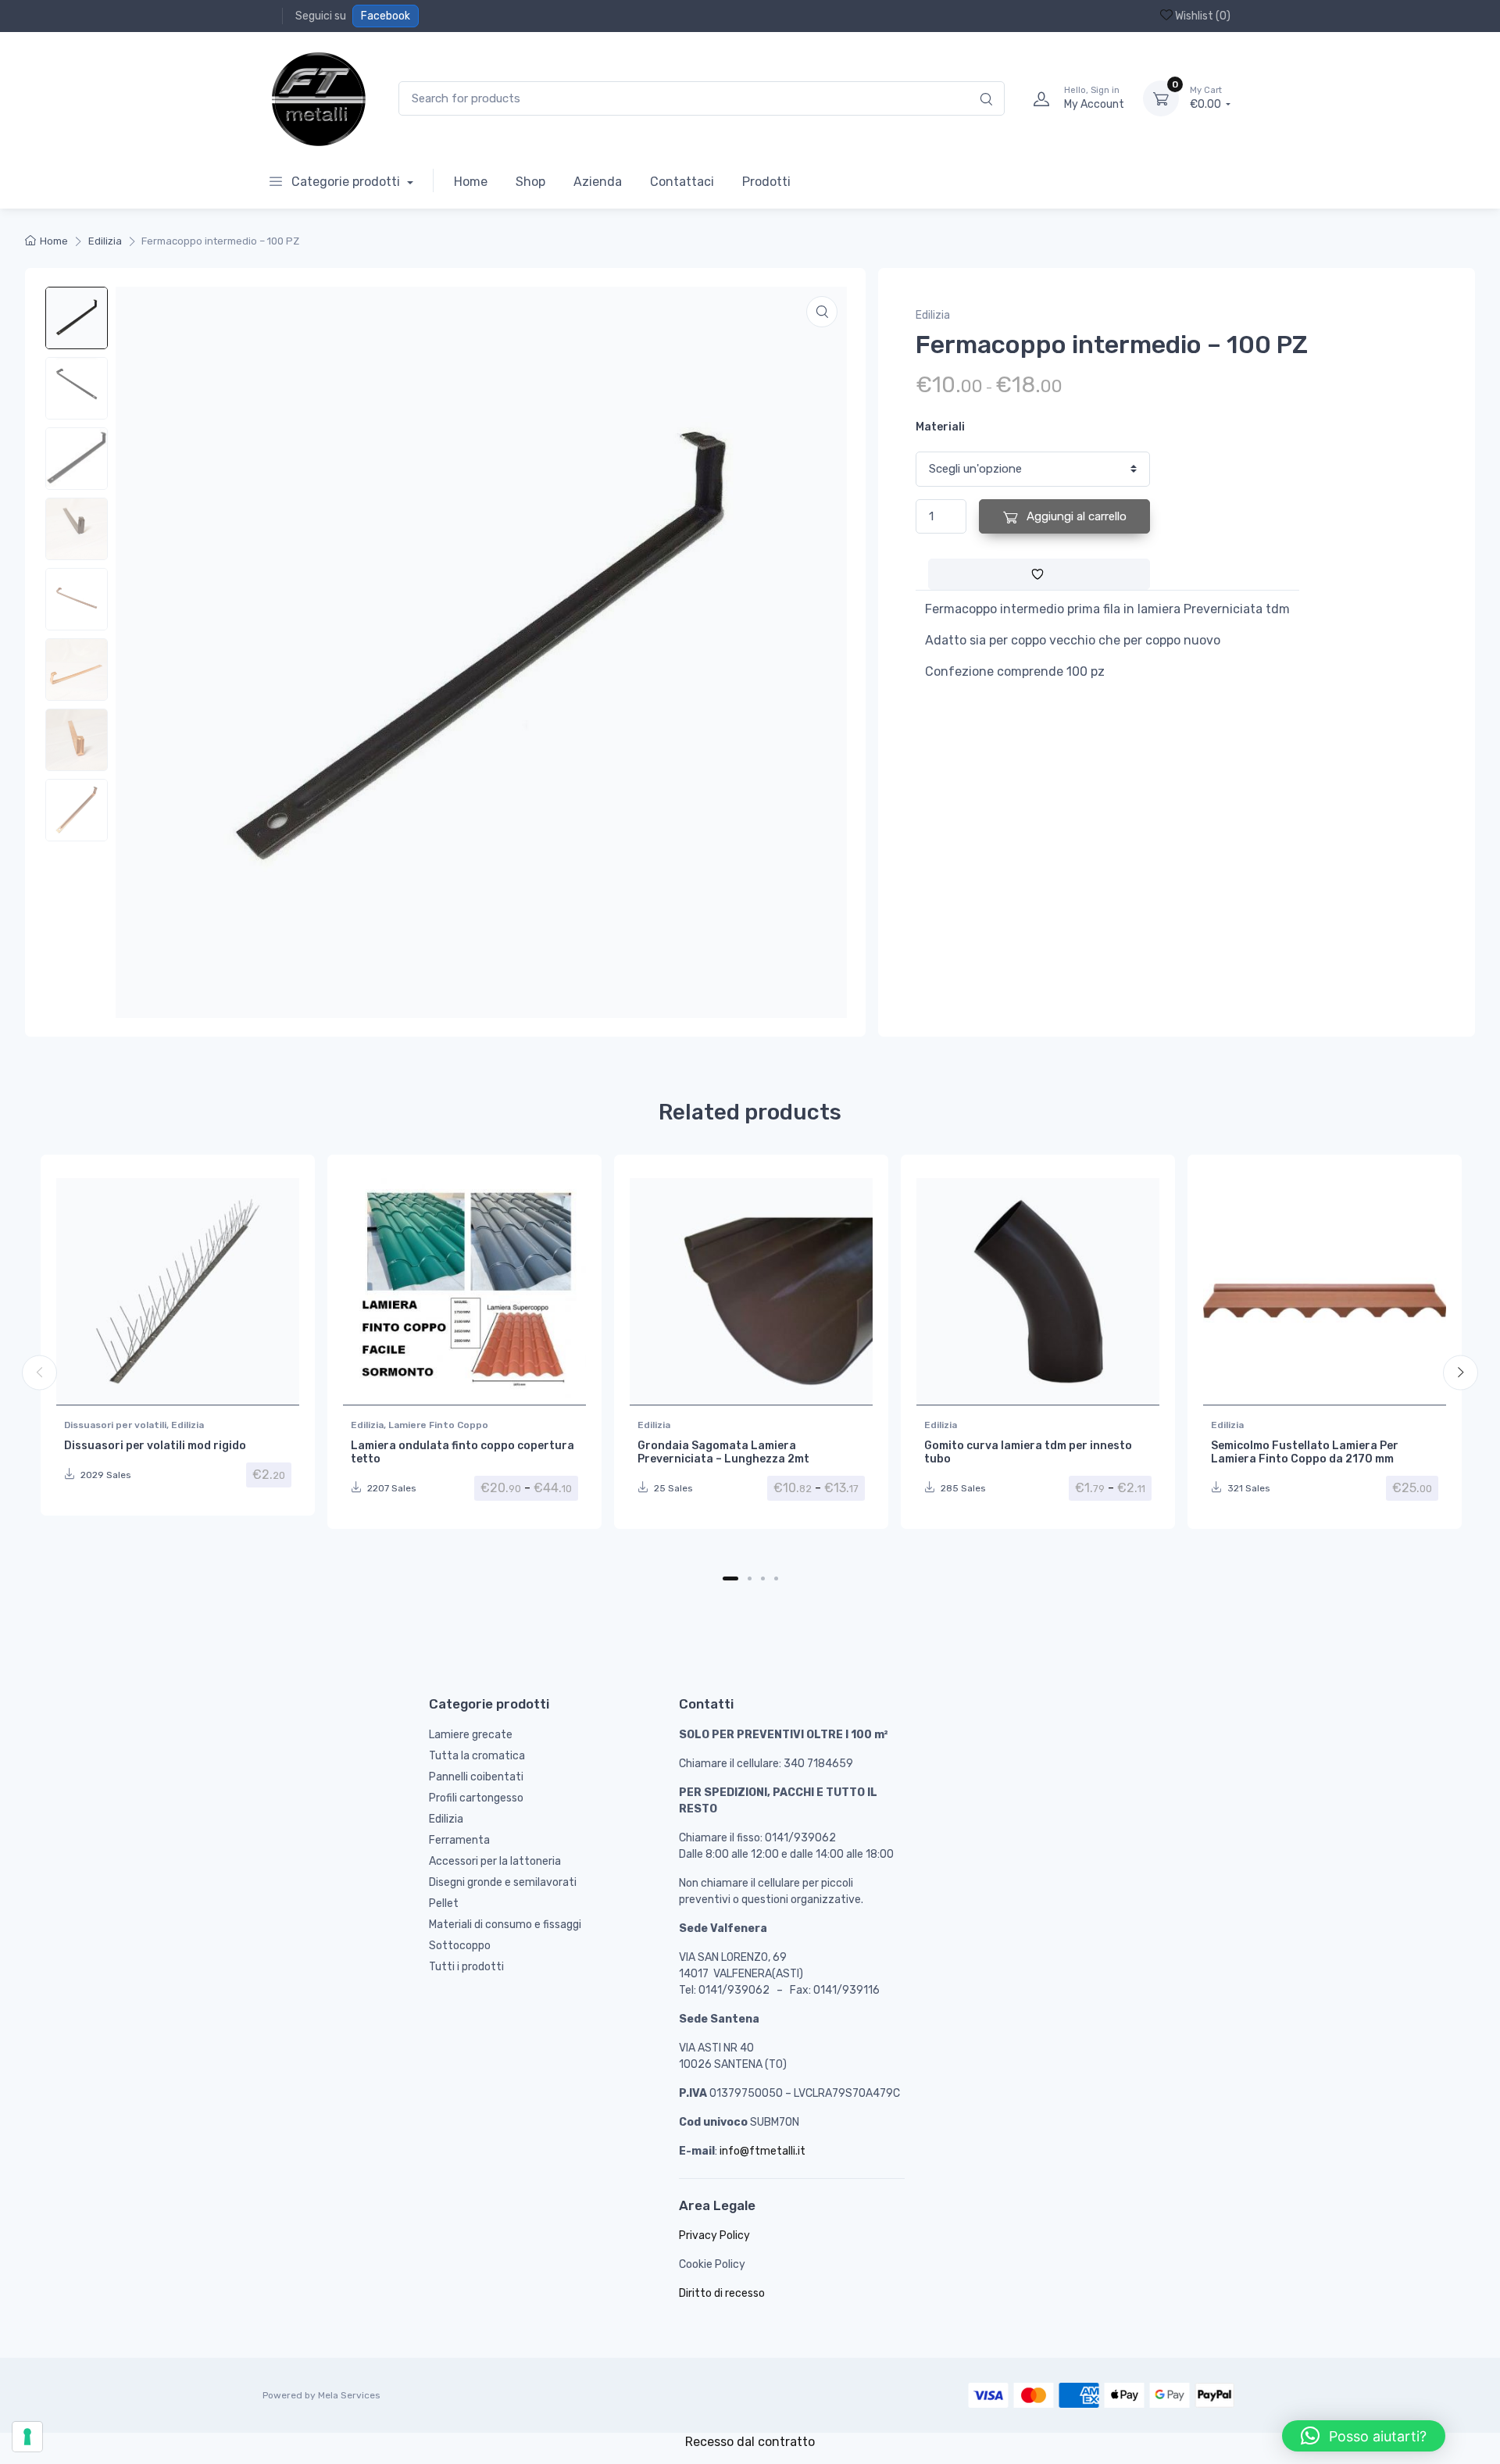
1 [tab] (730, 1578)
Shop (530, 182)
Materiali (940, 427)
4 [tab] (776, 1578)
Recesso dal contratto (750, 2442)
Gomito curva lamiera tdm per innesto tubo (1028, 1452)
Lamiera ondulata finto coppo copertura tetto (462, 1452)
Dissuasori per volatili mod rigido (155, 1446)
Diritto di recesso (722, 2293)
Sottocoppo (460, 1946)
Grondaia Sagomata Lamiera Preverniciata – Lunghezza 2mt (723, 1452)
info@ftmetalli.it (762, 2151)
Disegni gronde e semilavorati (503, 1882)
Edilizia (105, 241)
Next (1461, 1372)
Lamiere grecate (471, 1735)
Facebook (386, 16)
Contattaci (682, 182)
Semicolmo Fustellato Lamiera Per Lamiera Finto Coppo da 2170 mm (1305, 1452)
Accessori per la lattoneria (495, 1861)
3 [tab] (763, 1578)
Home (471, 182)
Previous (39, 1372)
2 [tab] (750, 1578)
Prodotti (766, 182)
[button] (822, 312)
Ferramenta (459, 1840)
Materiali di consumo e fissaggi (505, 1925)
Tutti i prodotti (466, 1967)
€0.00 (1207, 98)
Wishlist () (1202, 16)
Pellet (444, 1903)
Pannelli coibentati (476, 1777)
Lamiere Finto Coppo (438, 1425)
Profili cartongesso (476, 1798)
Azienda (598, 182)
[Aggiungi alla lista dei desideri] (1039, 574)
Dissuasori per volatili (115, 1425)
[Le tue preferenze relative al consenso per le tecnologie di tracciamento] (27, 2437)
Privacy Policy (714, 2235)
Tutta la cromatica (477, 1756)
